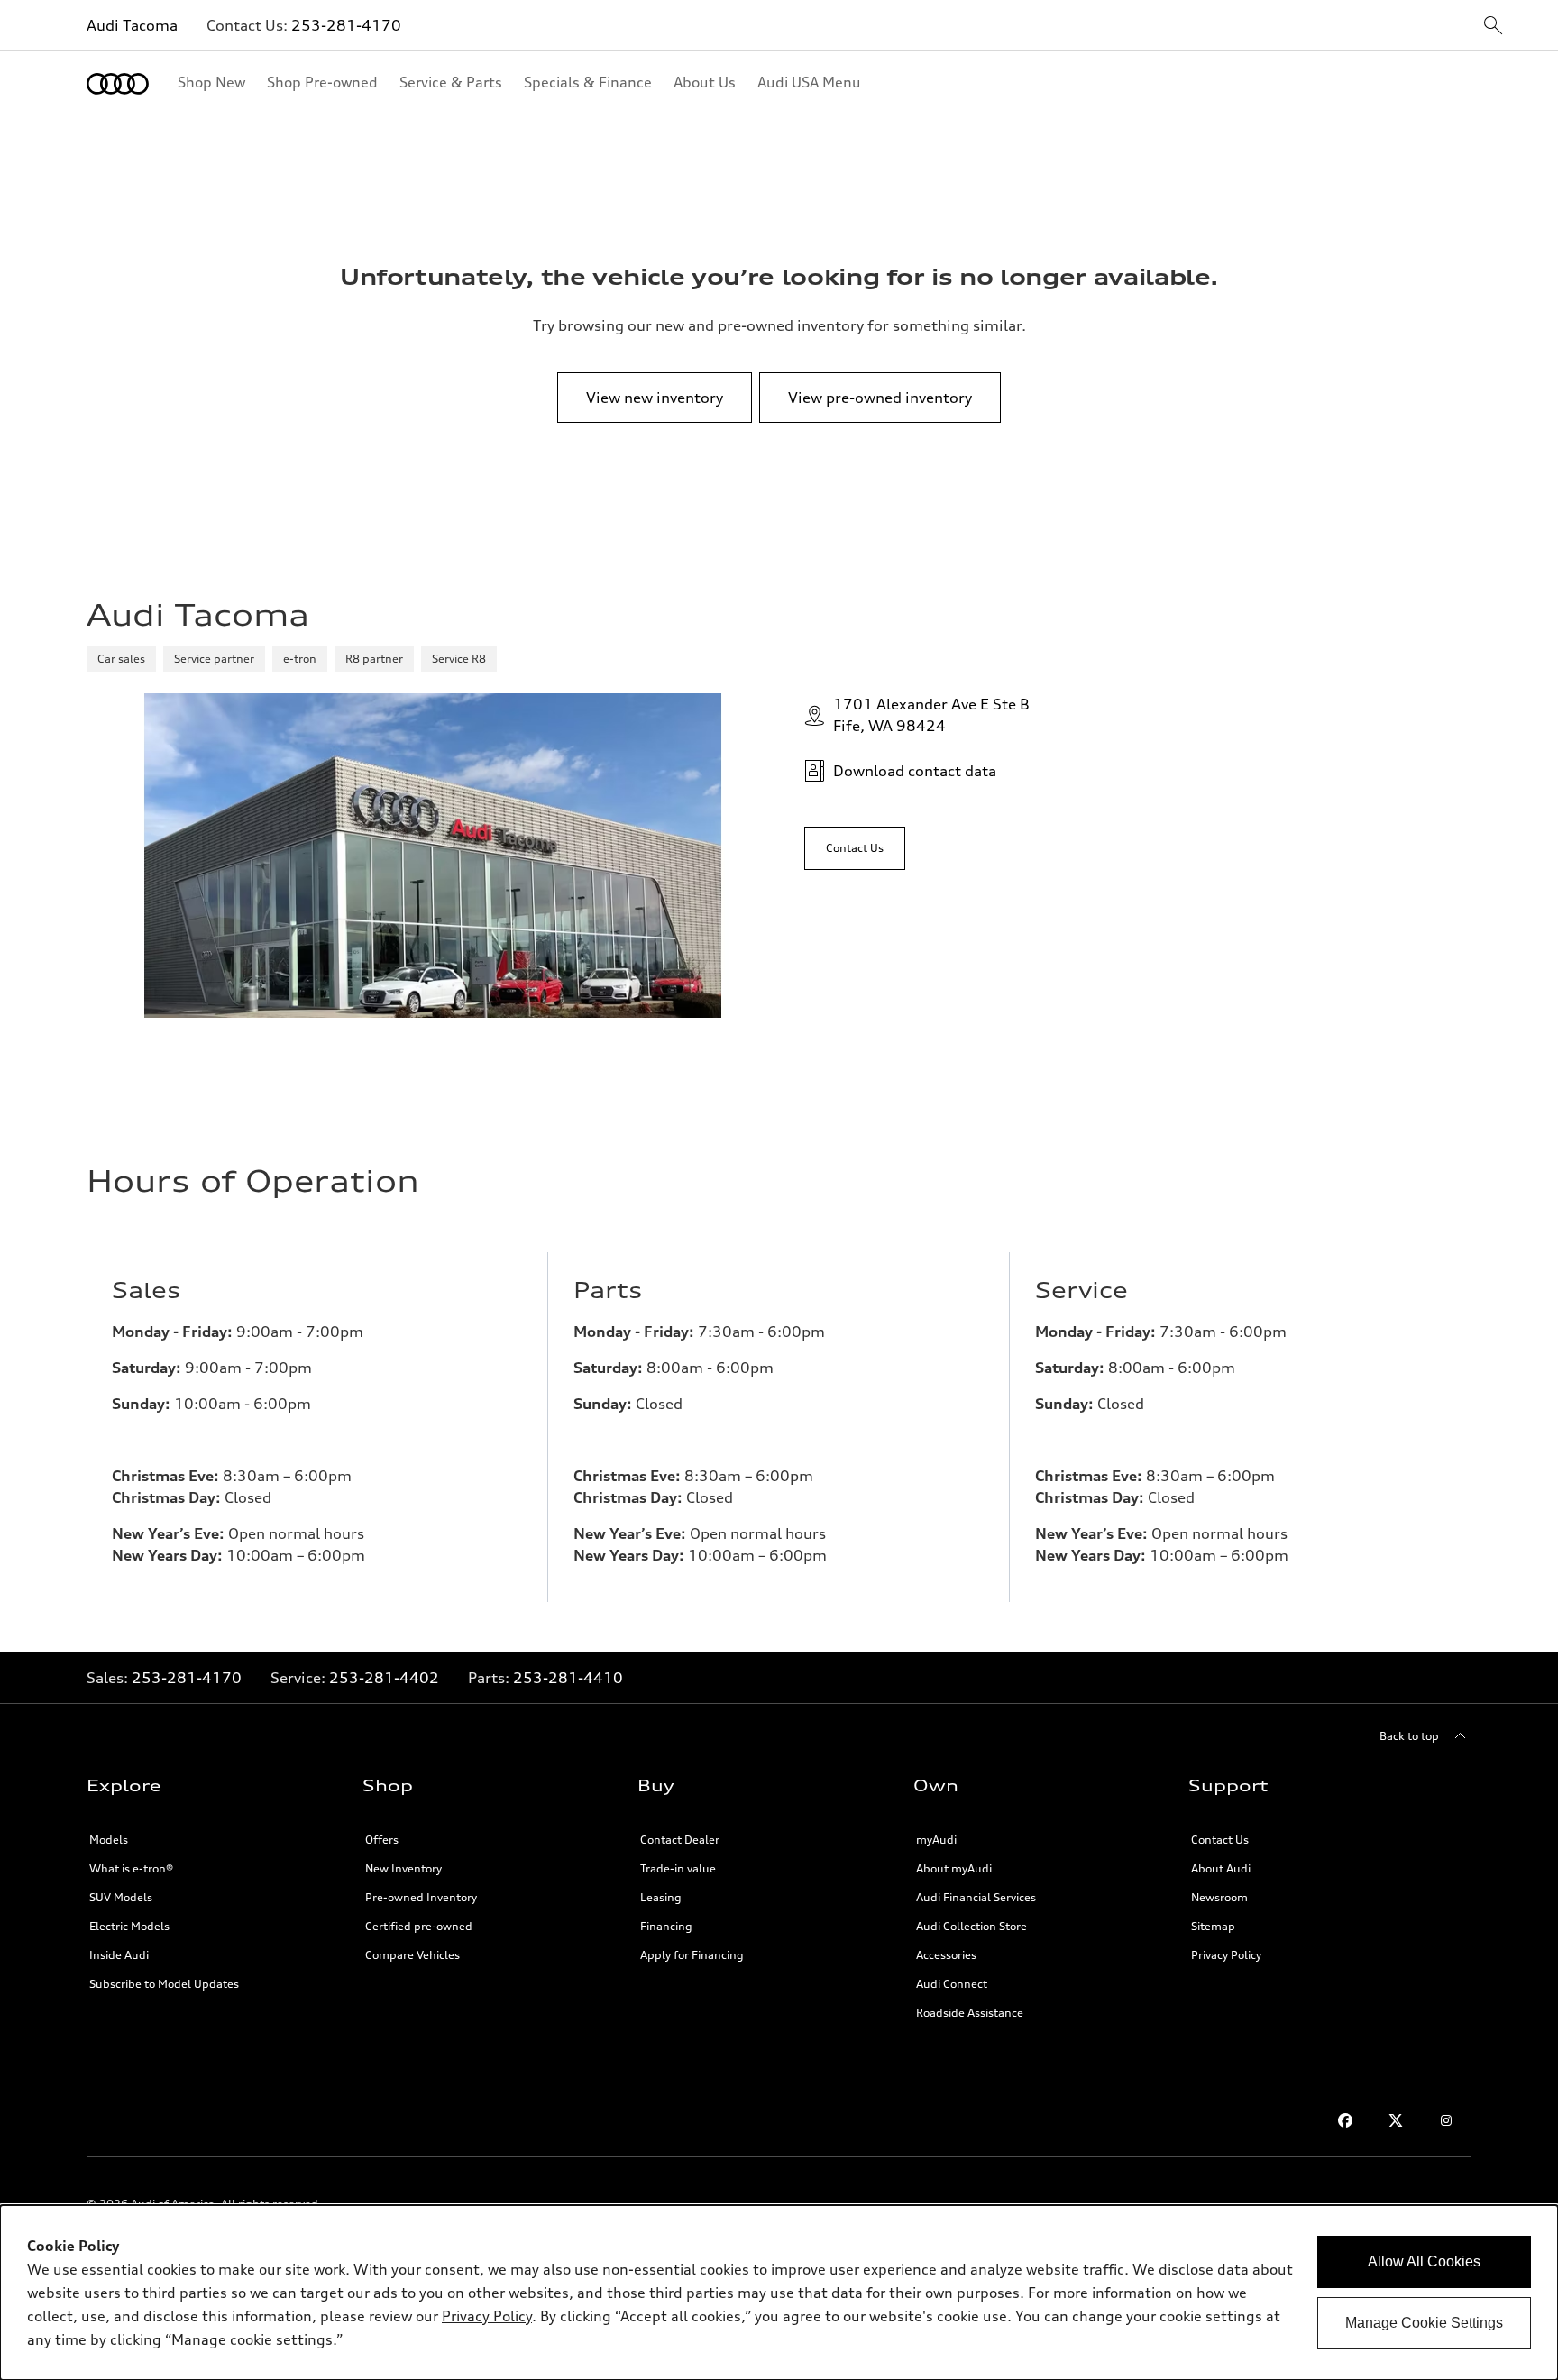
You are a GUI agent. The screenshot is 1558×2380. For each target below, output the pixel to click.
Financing (666, 1926)
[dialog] (779, 2293)
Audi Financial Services (976, 1897)
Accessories (946, 1955)
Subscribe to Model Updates (164, 1984)
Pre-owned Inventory (421, 1897)
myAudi (936, 1840)
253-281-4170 (346, 25)
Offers (382, 1840)
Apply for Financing (692, 1955)
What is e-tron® (131, 1868)
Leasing (661, 1897)
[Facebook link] (1345, 2120)
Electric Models (129, 1926)
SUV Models (121, 1897)
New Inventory (403, 1868)
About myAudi (954, 1868)
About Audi (1221, 1868)
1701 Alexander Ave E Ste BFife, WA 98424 (931, 715)
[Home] (118, 84)
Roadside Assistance (970, 2013)
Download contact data (915, 771)
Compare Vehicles (412, 1955)
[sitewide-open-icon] (1493, 27)
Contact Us (1220, 1840)
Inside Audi (119, 1955)
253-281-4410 (568, 1678)
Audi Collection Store (971, 1926)
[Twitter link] (1396, 2120)
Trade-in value (678, 1868)
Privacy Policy (1226, 1955)
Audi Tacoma (132, 25)
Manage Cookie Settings (1424, 2323)
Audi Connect (952, 1984)
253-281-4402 (384, 1678)
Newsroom (1219, 1897)
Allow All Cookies (1424, 2261)
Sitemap (1213, 1926)
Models (109, 1840)
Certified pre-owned (419, 1926)
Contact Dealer (680, 1840)
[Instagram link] (1446, 2120)
